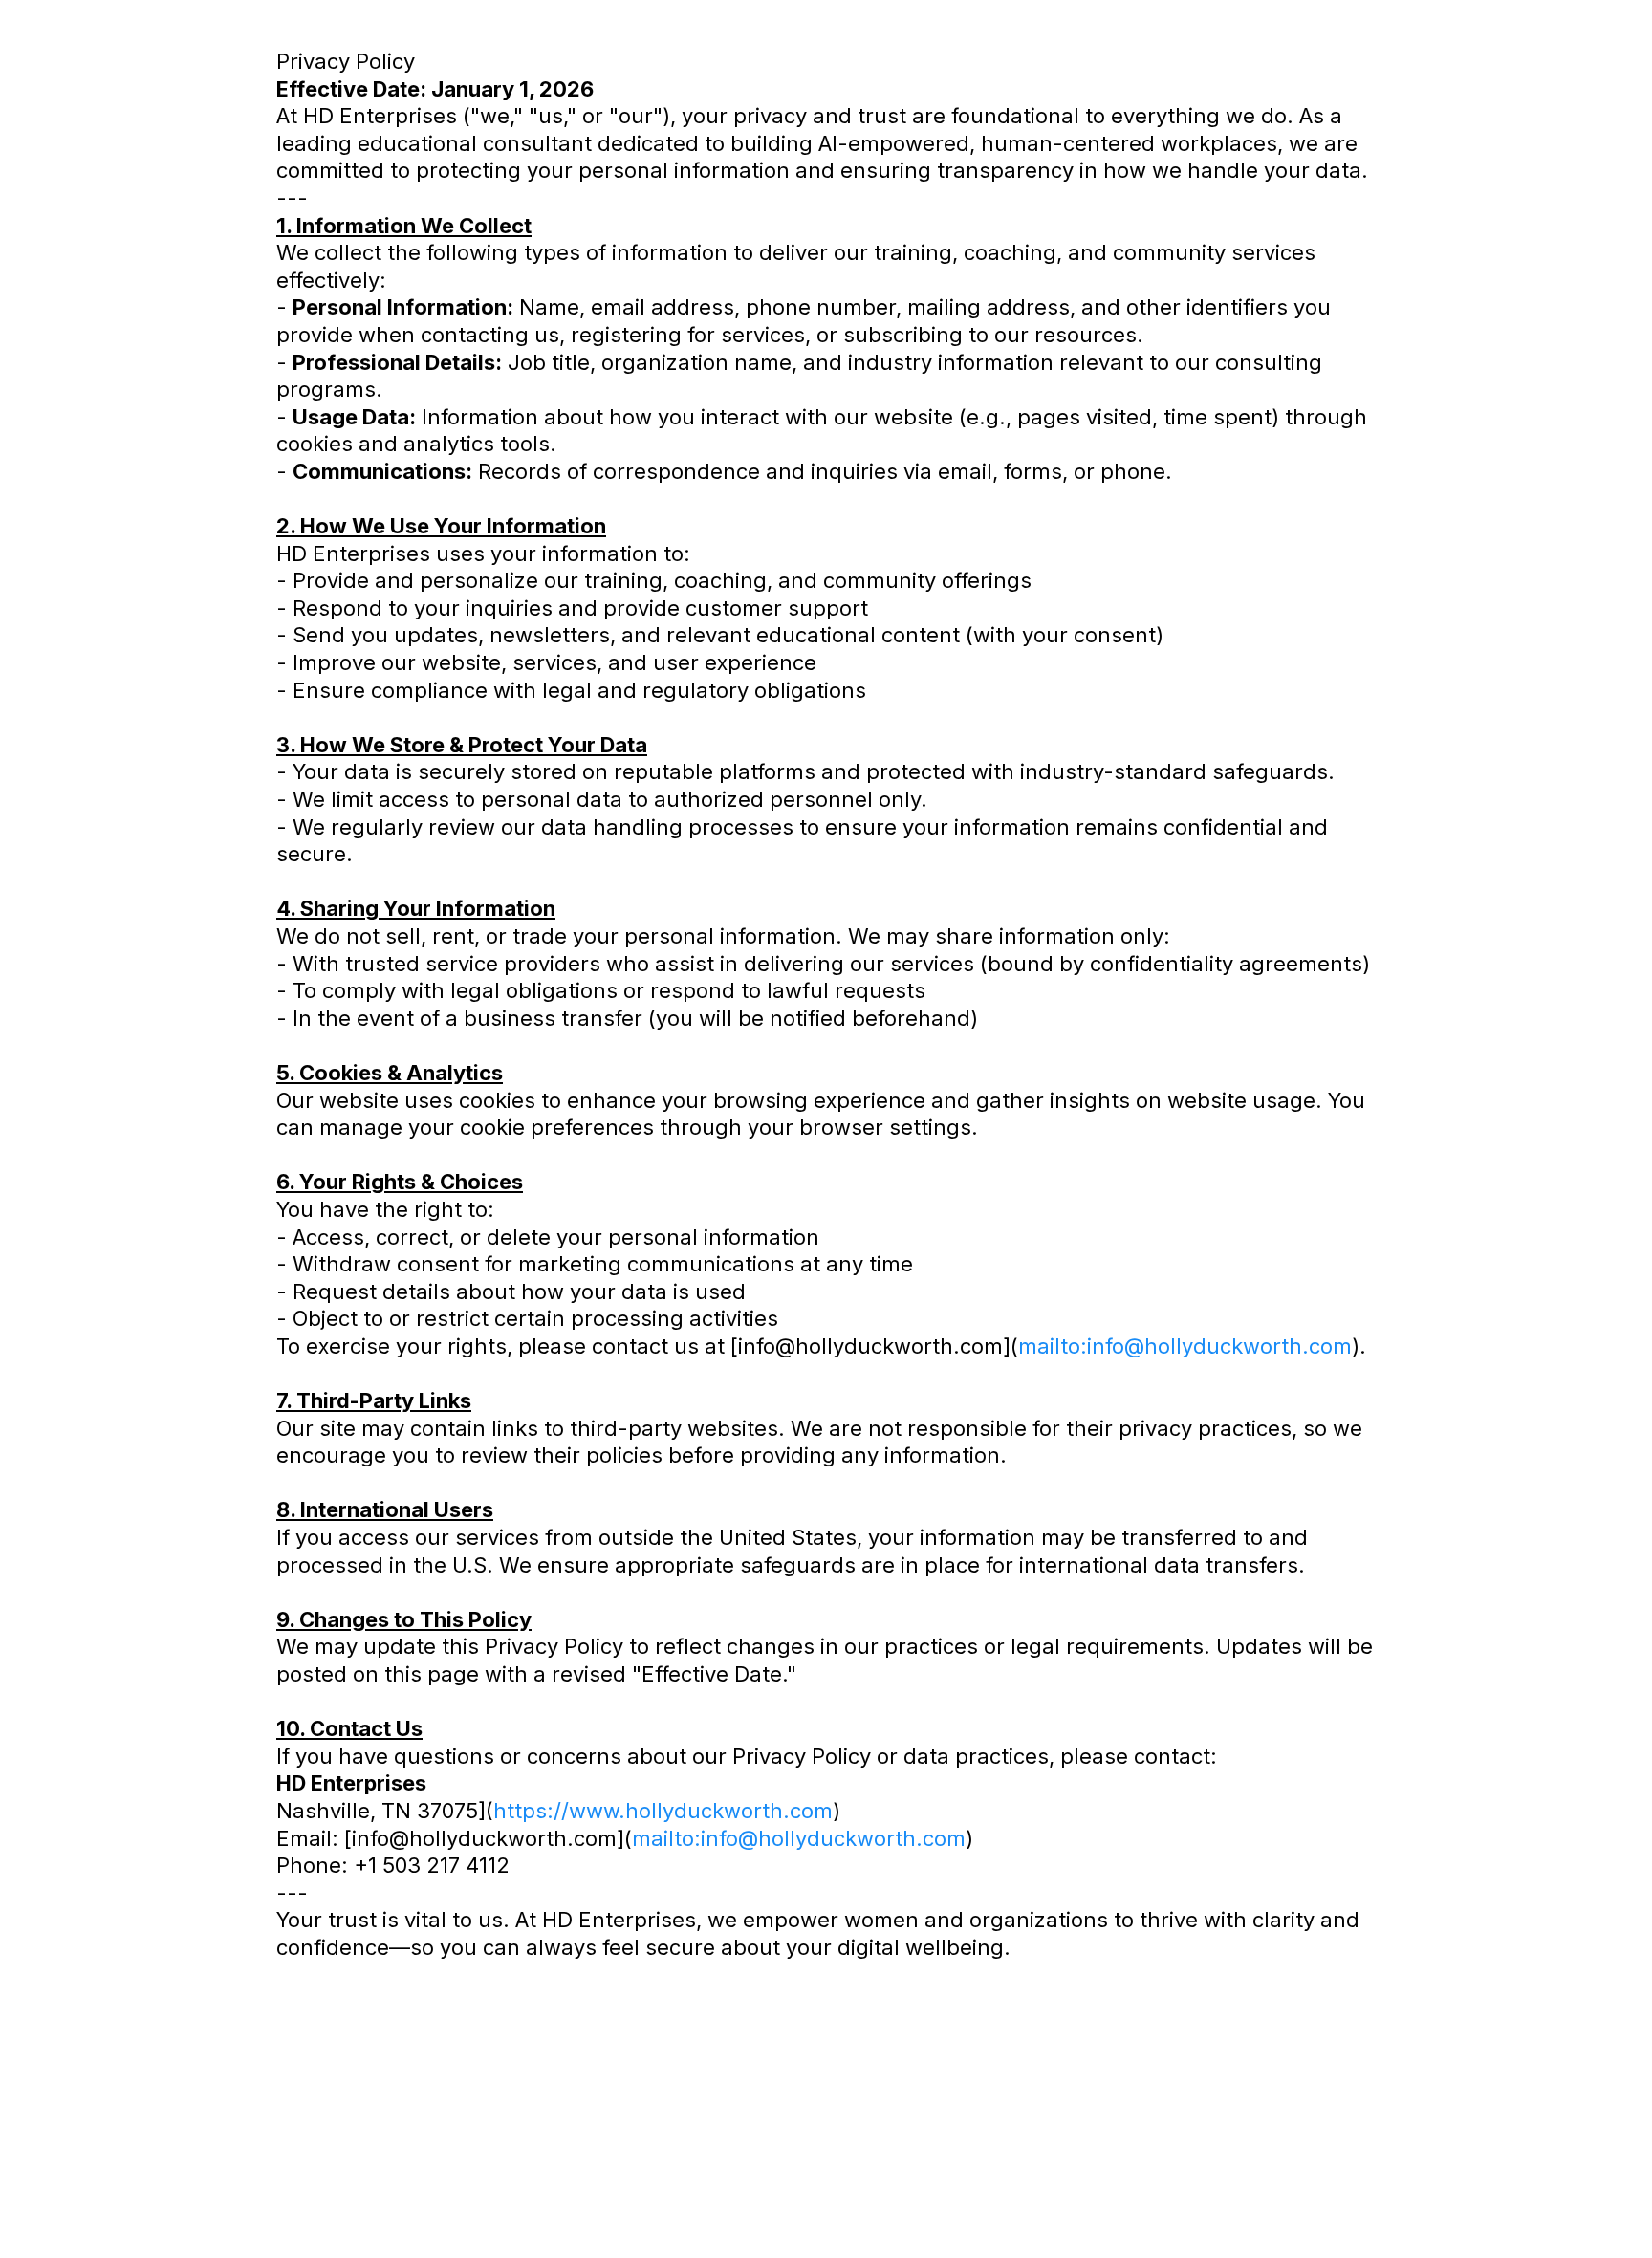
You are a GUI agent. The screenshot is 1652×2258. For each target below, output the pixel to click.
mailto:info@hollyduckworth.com (1185, 1346)
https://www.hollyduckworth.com (663, 1811)
